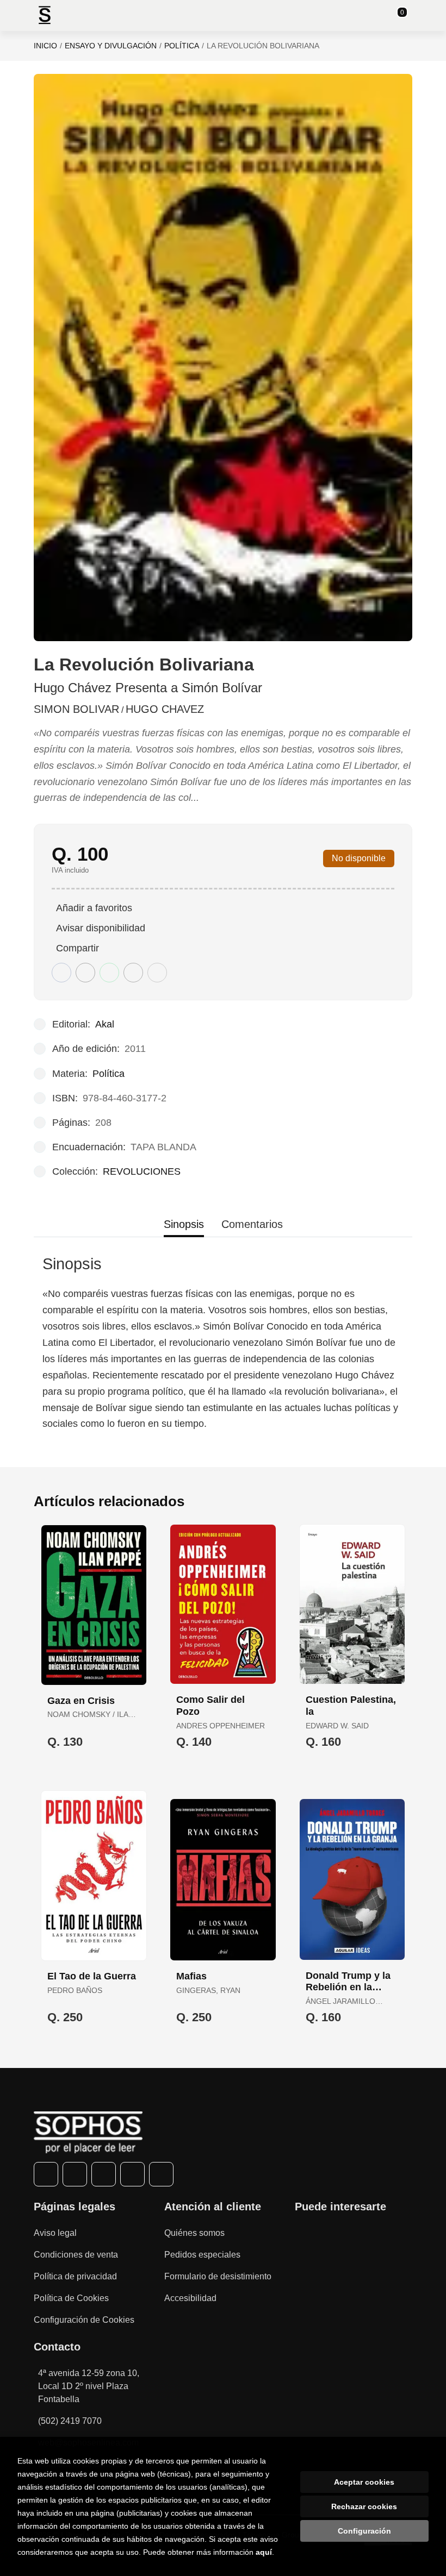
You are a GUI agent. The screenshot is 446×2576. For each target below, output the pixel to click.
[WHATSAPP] (132, 2174)
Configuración (364, 2531)
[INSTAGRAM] (104, 2174)
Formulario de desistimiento (218, 2276)
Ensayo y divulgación (111, 46)
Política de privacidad (75, 2276)
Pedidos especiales (202, 2255)
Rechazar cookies (364, 2506)
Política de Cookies (71, 2298)
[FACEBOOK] (46, 2174)
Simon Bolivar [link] (76, 709)
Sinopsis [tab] (184, 1224)
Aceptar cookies (364, 2482)
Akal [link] (105, 1024)
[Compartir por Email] (133, 973)
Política (182, 46)
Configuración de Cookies (84, 2320)
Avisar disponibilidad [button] (101, 928)
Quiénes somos (194, 2233)
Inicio (45, 46)
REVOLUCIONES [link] (142, 1171)
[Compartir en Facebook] (61, 973)
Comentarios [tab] (252, 1224)
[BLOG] (161, 2174)
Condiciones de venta (76, 2255)
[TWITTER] (75, 2174)
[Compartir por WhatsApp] (109, 973)
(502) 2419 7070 (70, 2421)
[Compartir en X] (85, 973)
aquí (264, 2552)
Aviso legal (55, 2233)
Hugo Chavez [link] (165, 709)
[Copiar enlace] (157, 973)
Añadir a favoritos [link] (94, 908)
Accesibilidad (190, 2298)
